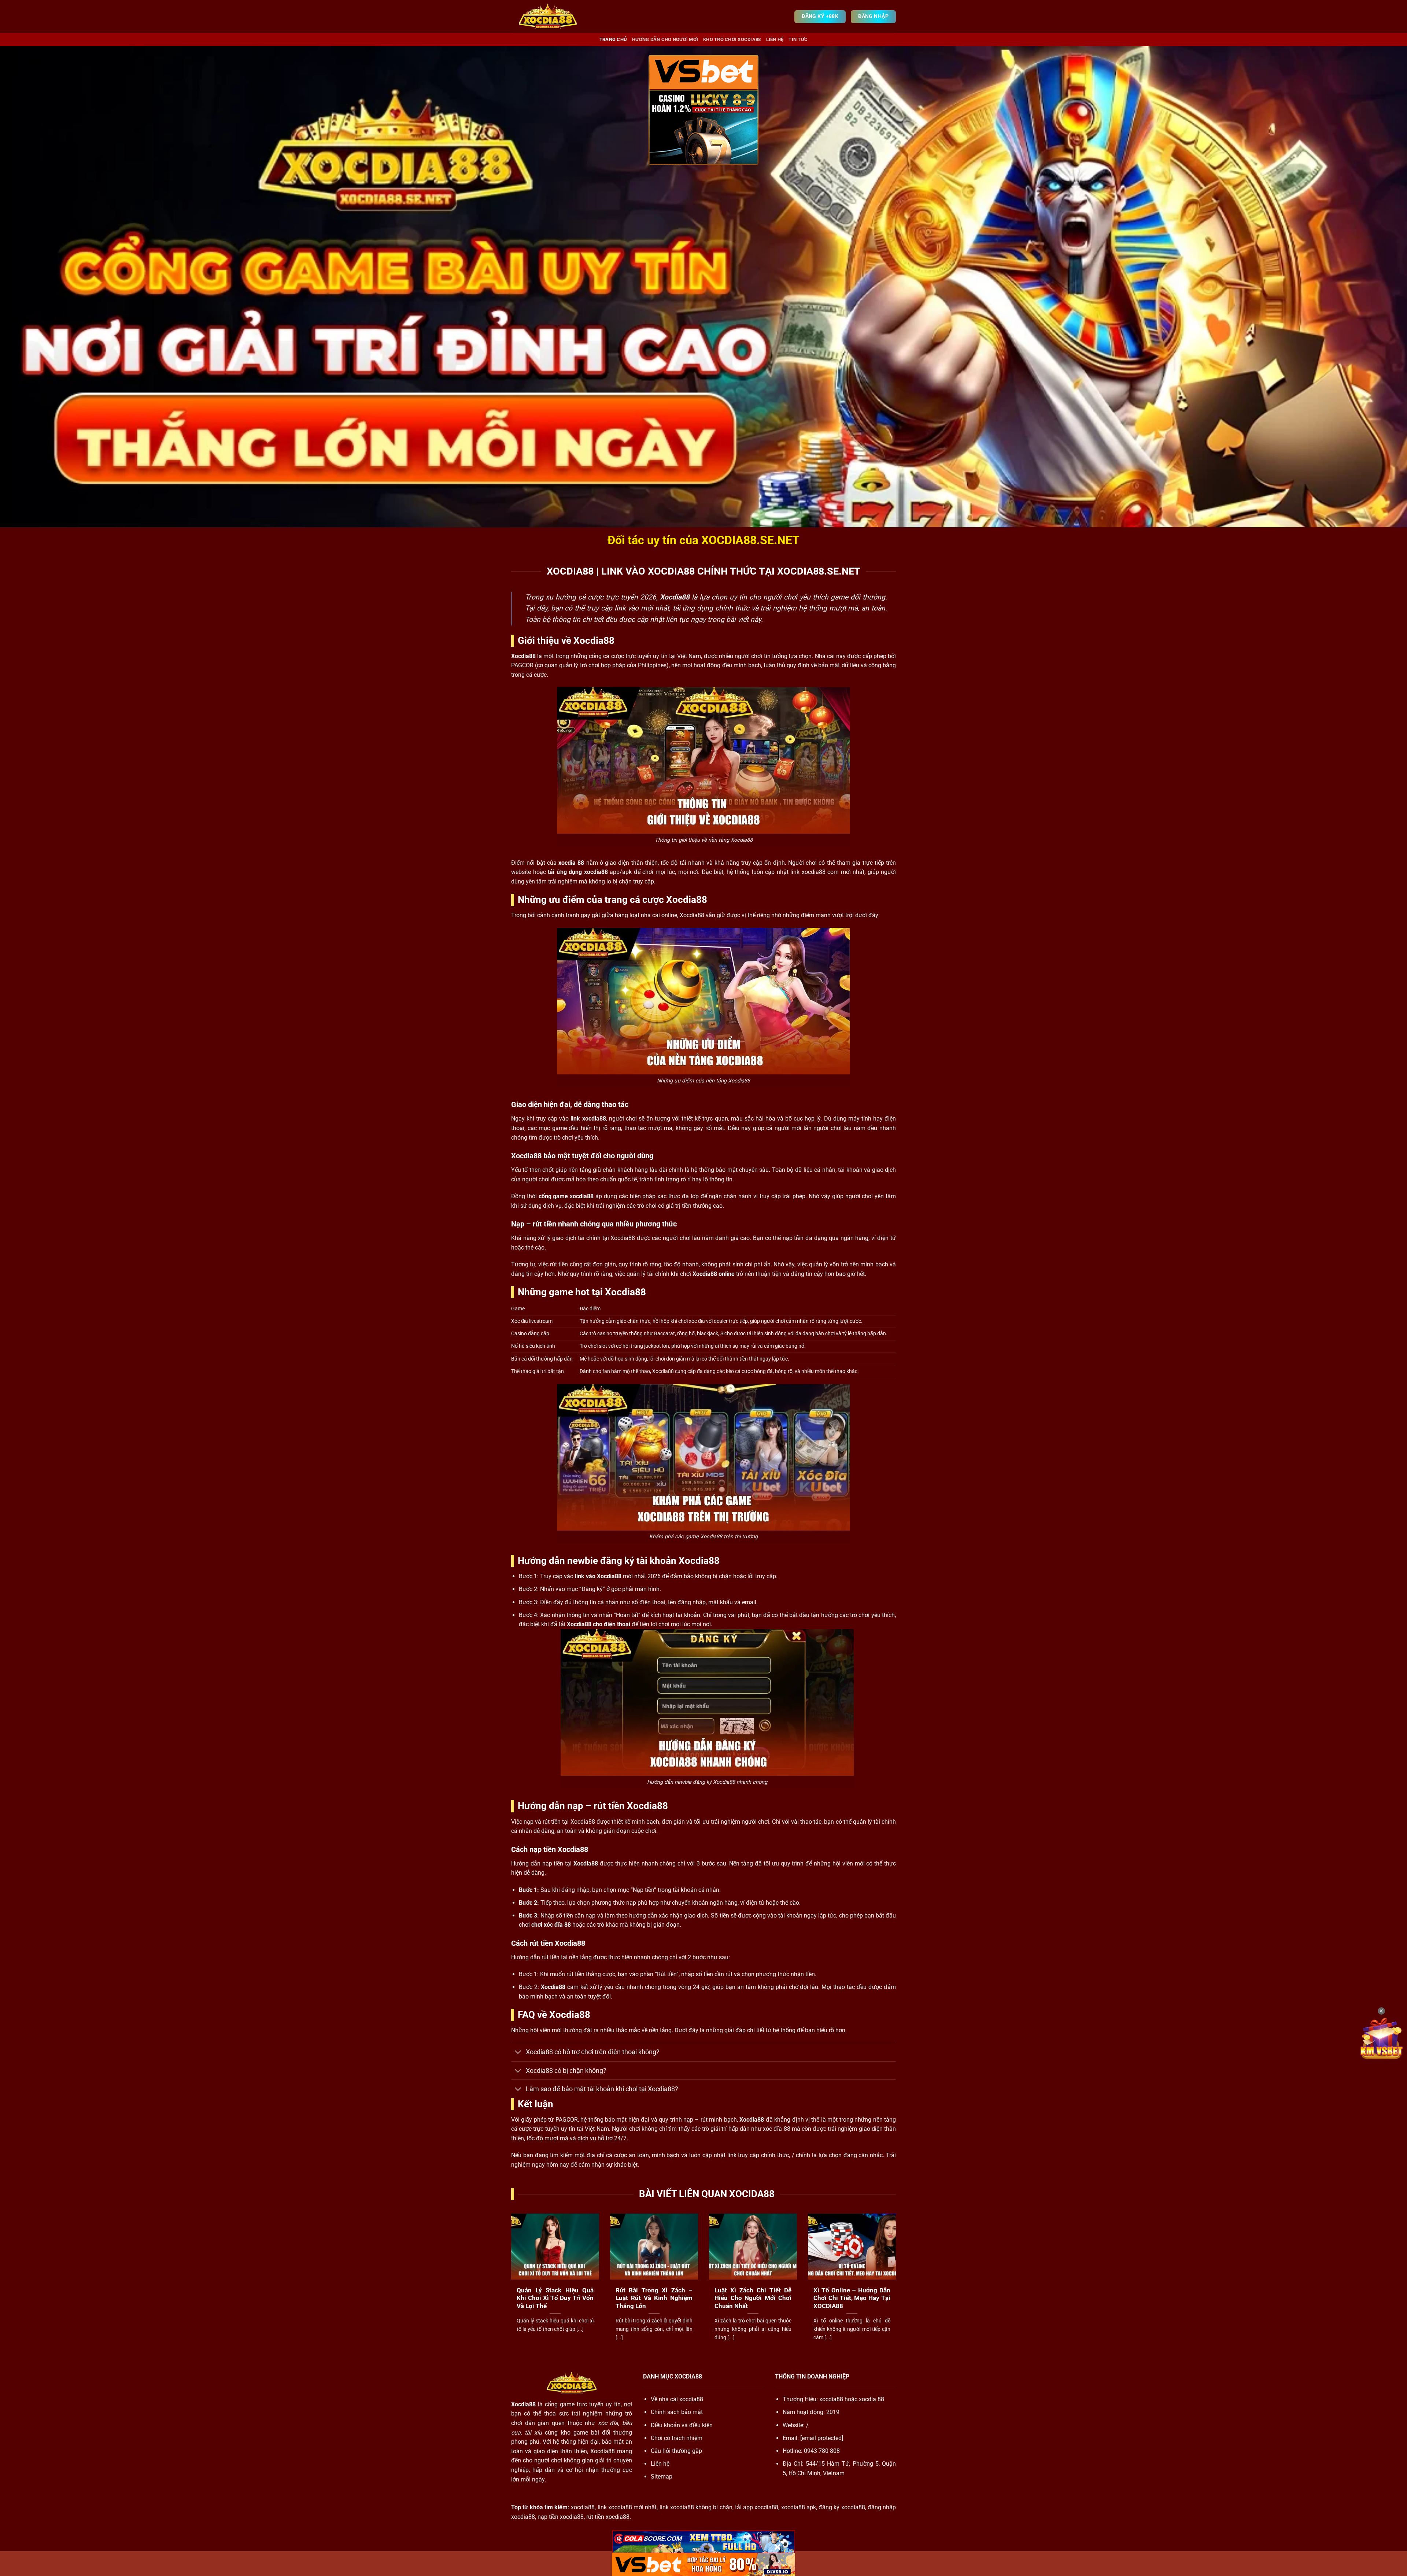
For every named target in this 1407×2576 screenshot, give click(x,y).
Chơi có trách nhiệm (677, 2438)
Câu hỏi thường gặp (676, 2451)
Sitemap (662, 2477)
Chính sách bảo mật (677, 2412)
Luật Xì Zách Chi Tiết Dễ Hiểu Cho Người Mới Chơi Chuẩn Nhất (753, 2298)
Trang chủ (613, 39)
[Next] (897, 2286)
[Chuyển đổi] (518, 2053)
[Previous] (510, 2286)
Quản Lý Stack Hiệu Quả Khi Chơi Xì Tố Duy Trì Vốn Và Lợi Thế (555, 2298)
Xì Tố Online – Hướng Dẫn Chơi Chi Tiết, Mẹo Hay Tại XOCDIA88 (852, 2298)
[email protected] (822, 2438)
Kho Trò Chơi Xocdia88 (732, 39)
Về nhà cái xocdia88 (677, 2399)
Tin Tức (798, 39)
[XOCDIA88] (548, 16)
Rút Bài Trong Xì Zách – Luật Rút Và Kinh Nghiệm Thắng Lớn (654, 2298)
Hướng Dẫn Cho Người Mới (665, 39)
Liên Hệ (775, 39)
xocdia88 (831, 2399)
